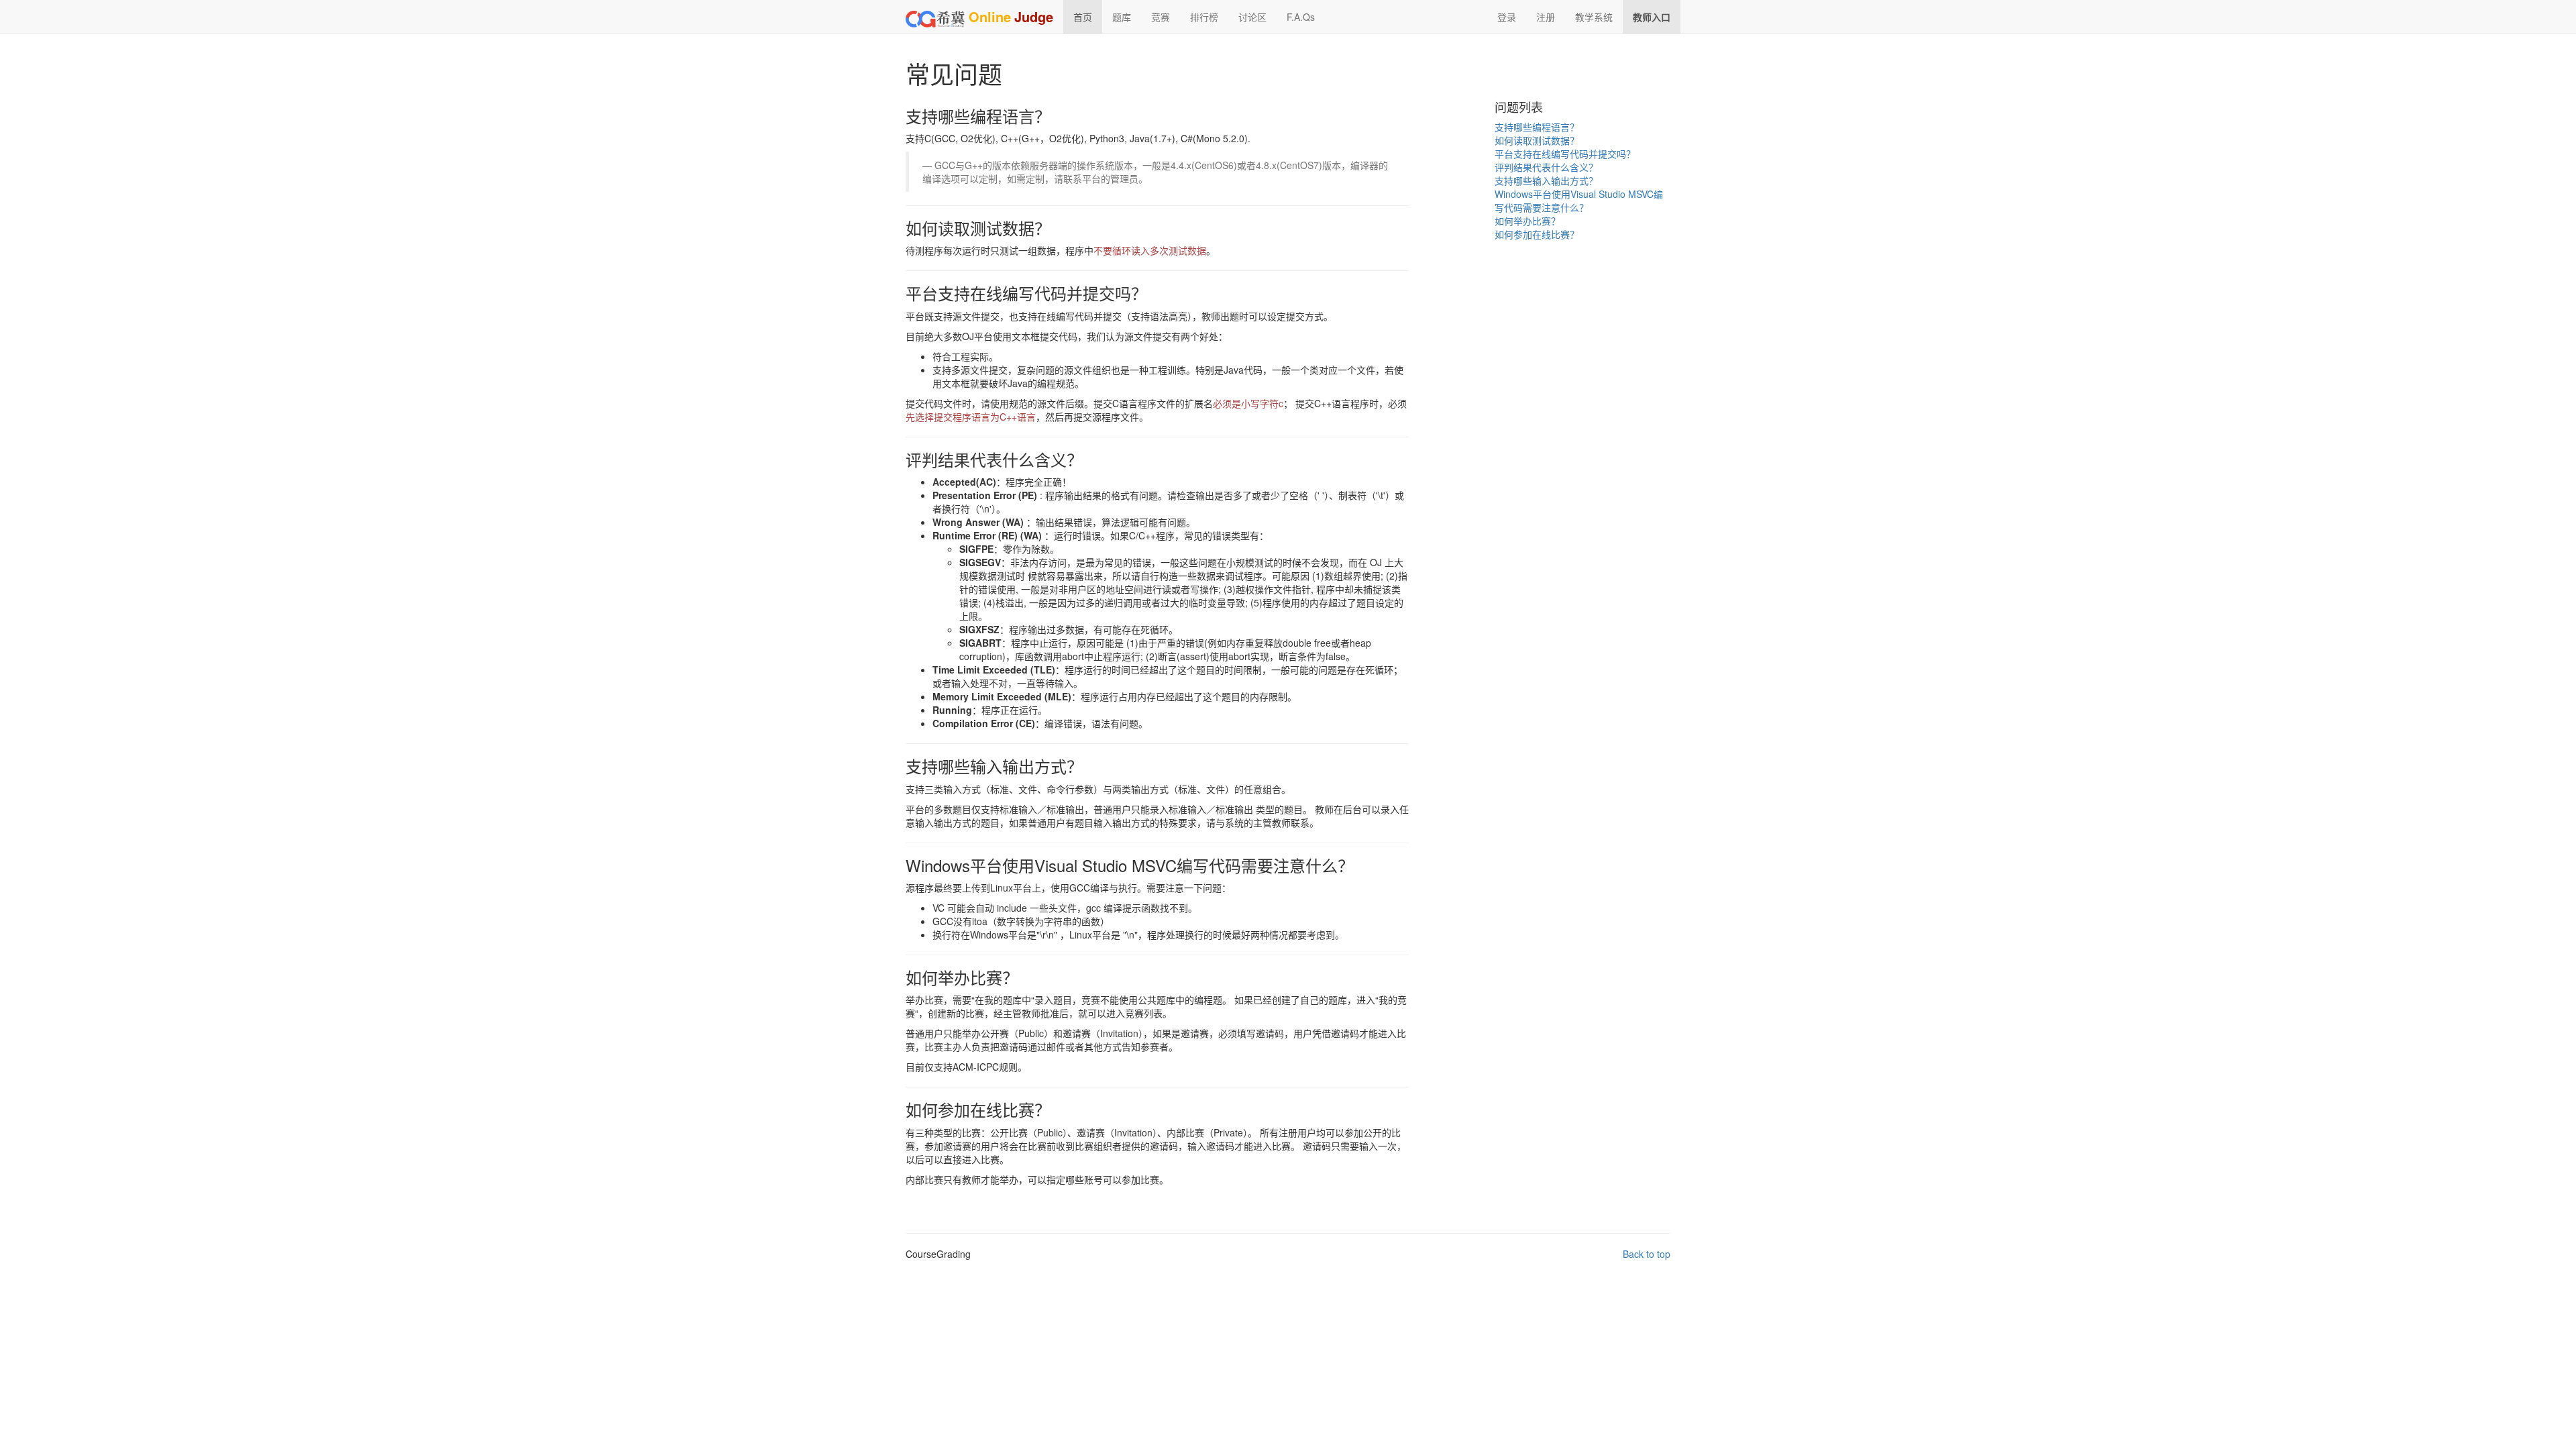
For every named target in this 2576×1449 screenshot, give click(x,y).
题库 (1122, 17)
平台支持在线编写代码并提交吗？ (1565, 154)
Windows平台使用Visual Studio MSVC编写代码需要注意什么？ (1579, 201)
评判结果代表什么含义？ (1546, 167)
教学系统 (1594, 17)
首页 (1083, 17)
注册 (1546, 17)
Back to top (1647, 1254)
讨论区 (1252, 17)
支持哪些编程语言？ (1537, 127)
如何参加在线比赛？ (1537, 234)
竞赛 (1161, 17)
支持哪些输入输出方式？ (1546, 180)
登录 (1507, 17)
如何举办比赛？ (1527, 221)
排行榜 (1204, 17)
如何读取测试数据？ (1537, 140)
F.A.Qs (1301, 17)
